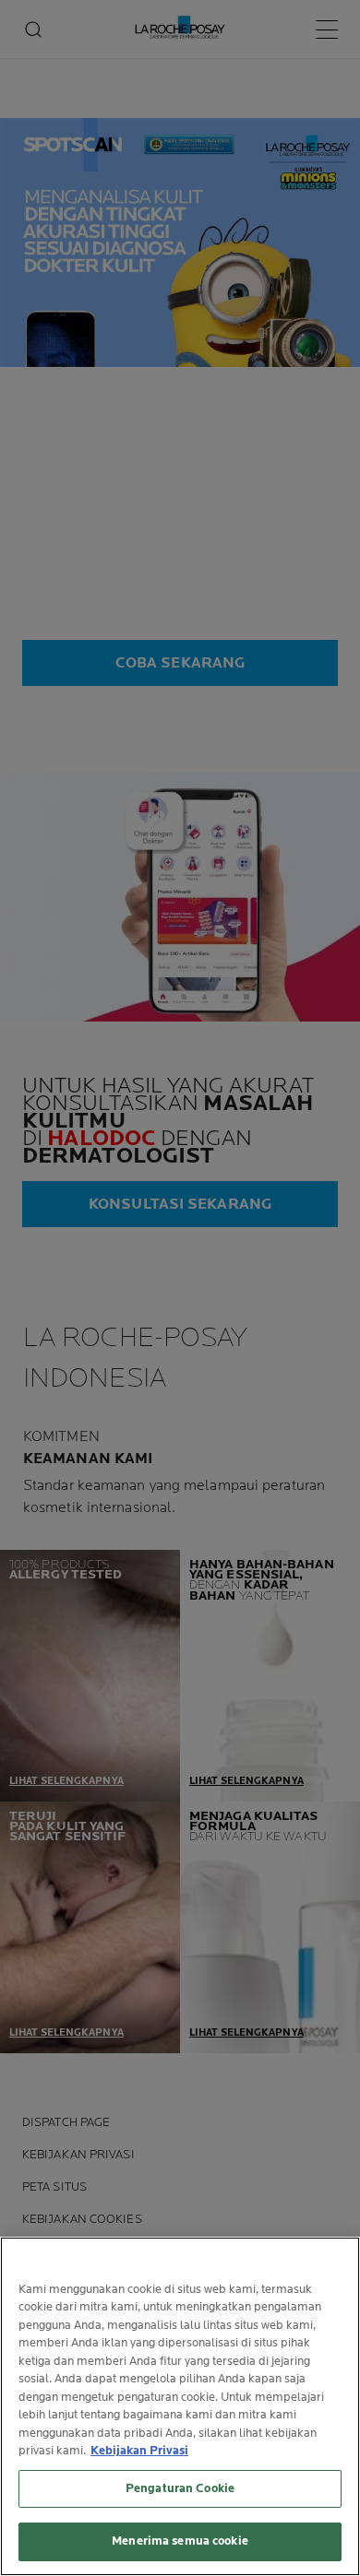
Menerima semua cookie (180, 2541)
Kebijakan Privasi (139, 2451)
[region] (180, 2406)
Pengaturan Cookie (180, 2488)
